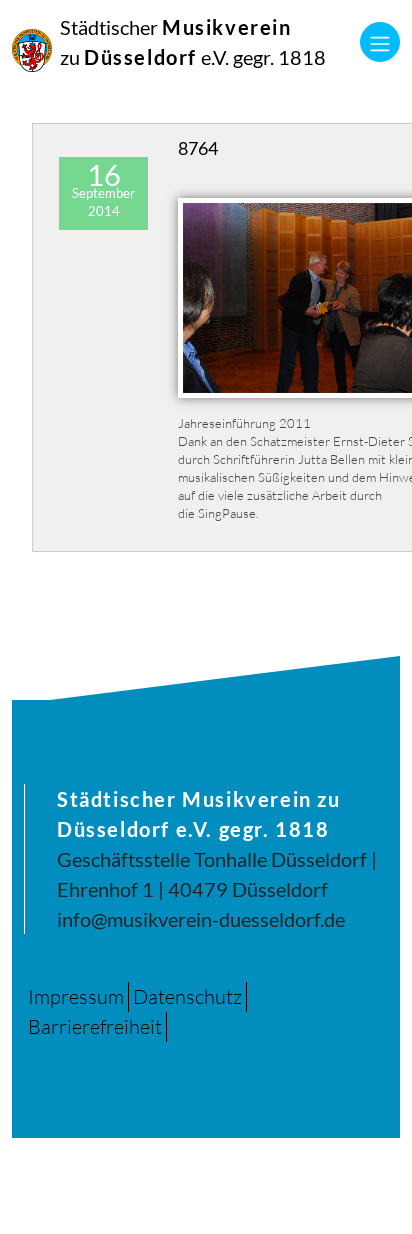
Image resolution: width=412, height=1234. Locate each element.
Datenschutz (187, 996)
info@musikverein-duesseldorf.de (201, 919)
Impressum (76, 996)
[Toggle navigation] (380, 42)
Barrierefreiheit (95, 1026)
